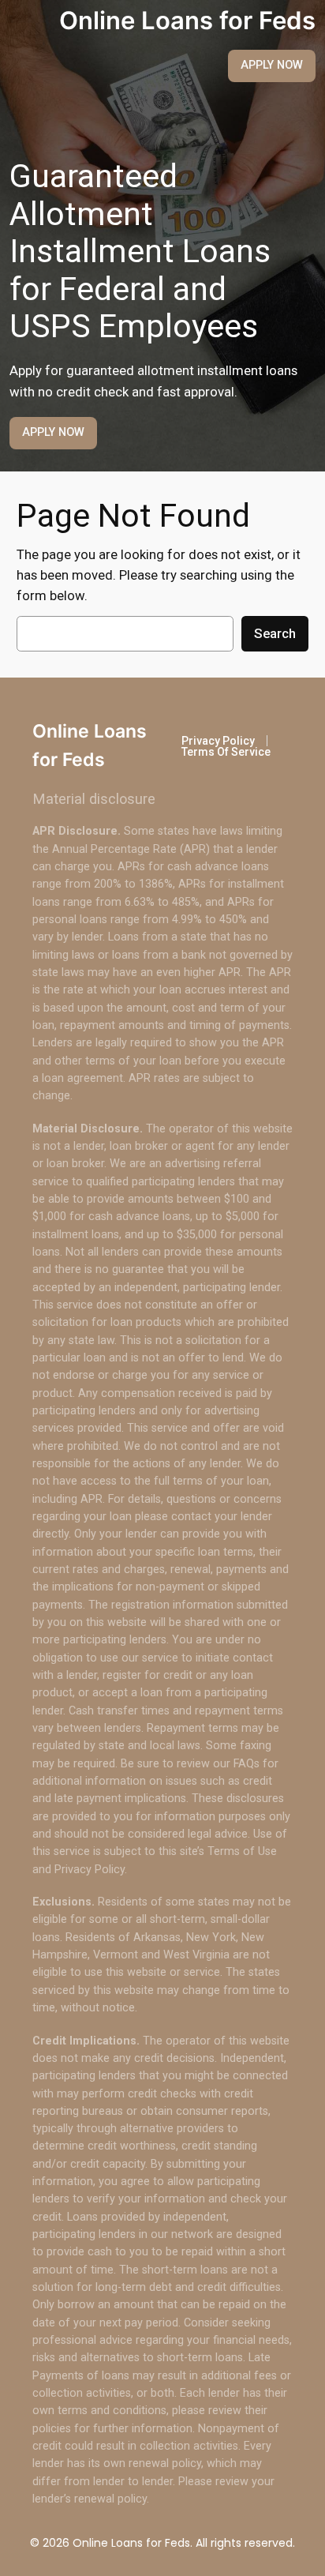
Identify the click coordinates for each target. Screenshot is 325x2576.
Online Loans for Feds (187, 20)
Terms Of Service (226, 752)
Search (275, 633)
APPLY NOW (272, 65)
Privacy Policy (218, 741)
